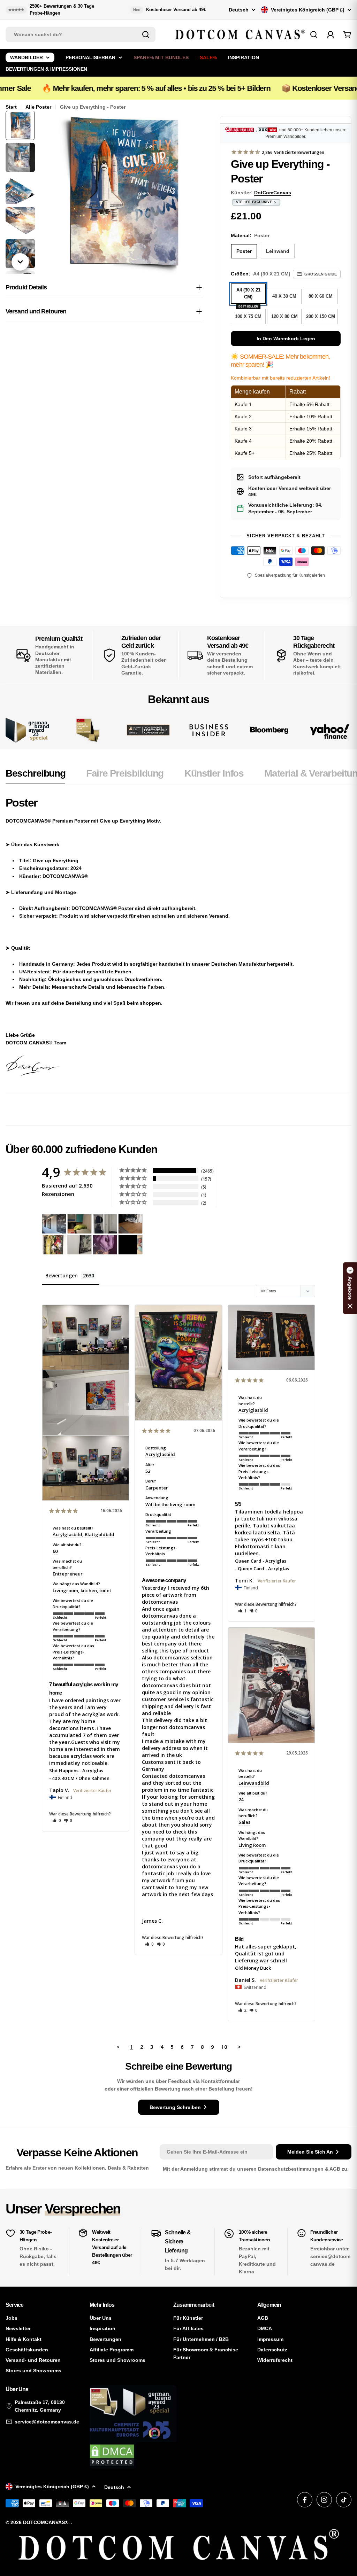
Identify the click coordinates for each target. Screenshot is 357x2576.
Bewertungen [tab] (62, 1275)
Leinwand (278, 251)
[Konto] (331, 34)
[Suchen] (146, 34)
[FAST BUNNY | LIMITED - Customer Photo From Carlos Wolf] (79, 1245)
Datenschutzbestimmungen (291, 2169)
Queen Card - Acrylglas (261, 1561)
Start (11, 107)
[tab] (35, 776)
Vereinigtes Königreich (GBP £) (308, 10)
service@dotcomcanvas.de (47, 2422)
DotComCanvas (273, 193)
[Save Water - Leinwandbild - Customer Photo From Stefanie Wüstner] (105, 1224)
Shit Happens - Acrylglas (76, 1770)
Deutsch (239, 10)
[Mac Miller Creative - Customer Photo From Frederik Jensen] (130, 1245)
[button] (57, 1820)
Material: (250, 235)
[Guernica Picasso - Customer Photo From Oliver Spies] (79, 1224)
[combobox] (81, 34)
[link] (88, 730)
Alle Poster (38, 107)
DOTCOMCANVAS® (46, 2522)
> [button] (239, 2047)
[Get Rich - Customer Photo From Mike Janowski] (105, 1245)
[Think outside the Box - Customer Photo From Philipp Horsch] (54, 1224)
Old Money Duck (253, 1968)
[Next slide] (20, 262)
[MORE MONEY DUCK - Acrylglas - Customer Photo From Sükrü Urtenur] (54, 1245)
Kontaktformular (221, 2081)
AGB (336, 2169)
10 (224, 2047)
